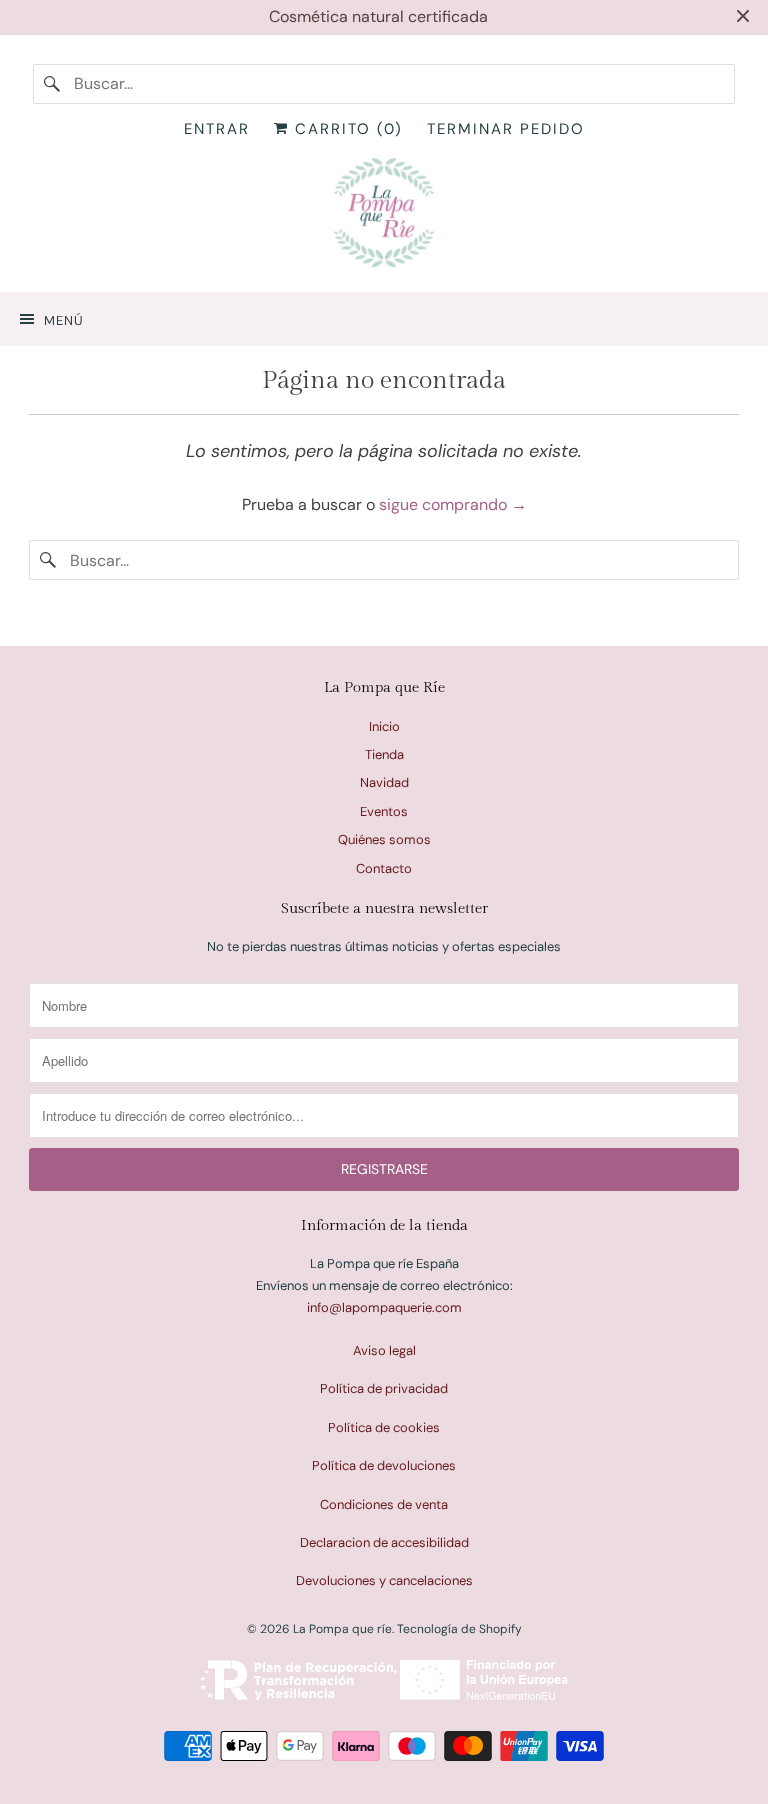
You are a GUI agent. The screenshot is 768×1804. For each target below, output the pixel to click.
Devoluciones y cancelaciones (384, 1580)
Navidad (384, 782)
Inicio (384, 726)
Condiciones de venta (384, 1504)
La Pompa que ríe (342, 1629)
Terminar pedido (506, 129)
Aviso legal (384, 1350)
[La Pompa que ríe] (384, 217)
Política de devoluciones (384, 1465)
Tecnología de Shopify (459, 1629)
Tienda (384, 754)
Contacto (384, 868)
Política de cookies (384, 1427)
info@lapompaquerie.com (384, 1307)
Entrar (217, 129)
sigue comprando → (453, 504)
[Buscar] (53, 84)
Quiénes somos (384, 839)
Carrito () (346, 129)
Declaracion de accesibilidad (384, 1542)
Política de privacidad (384, 1388)
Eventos (384, 811)
